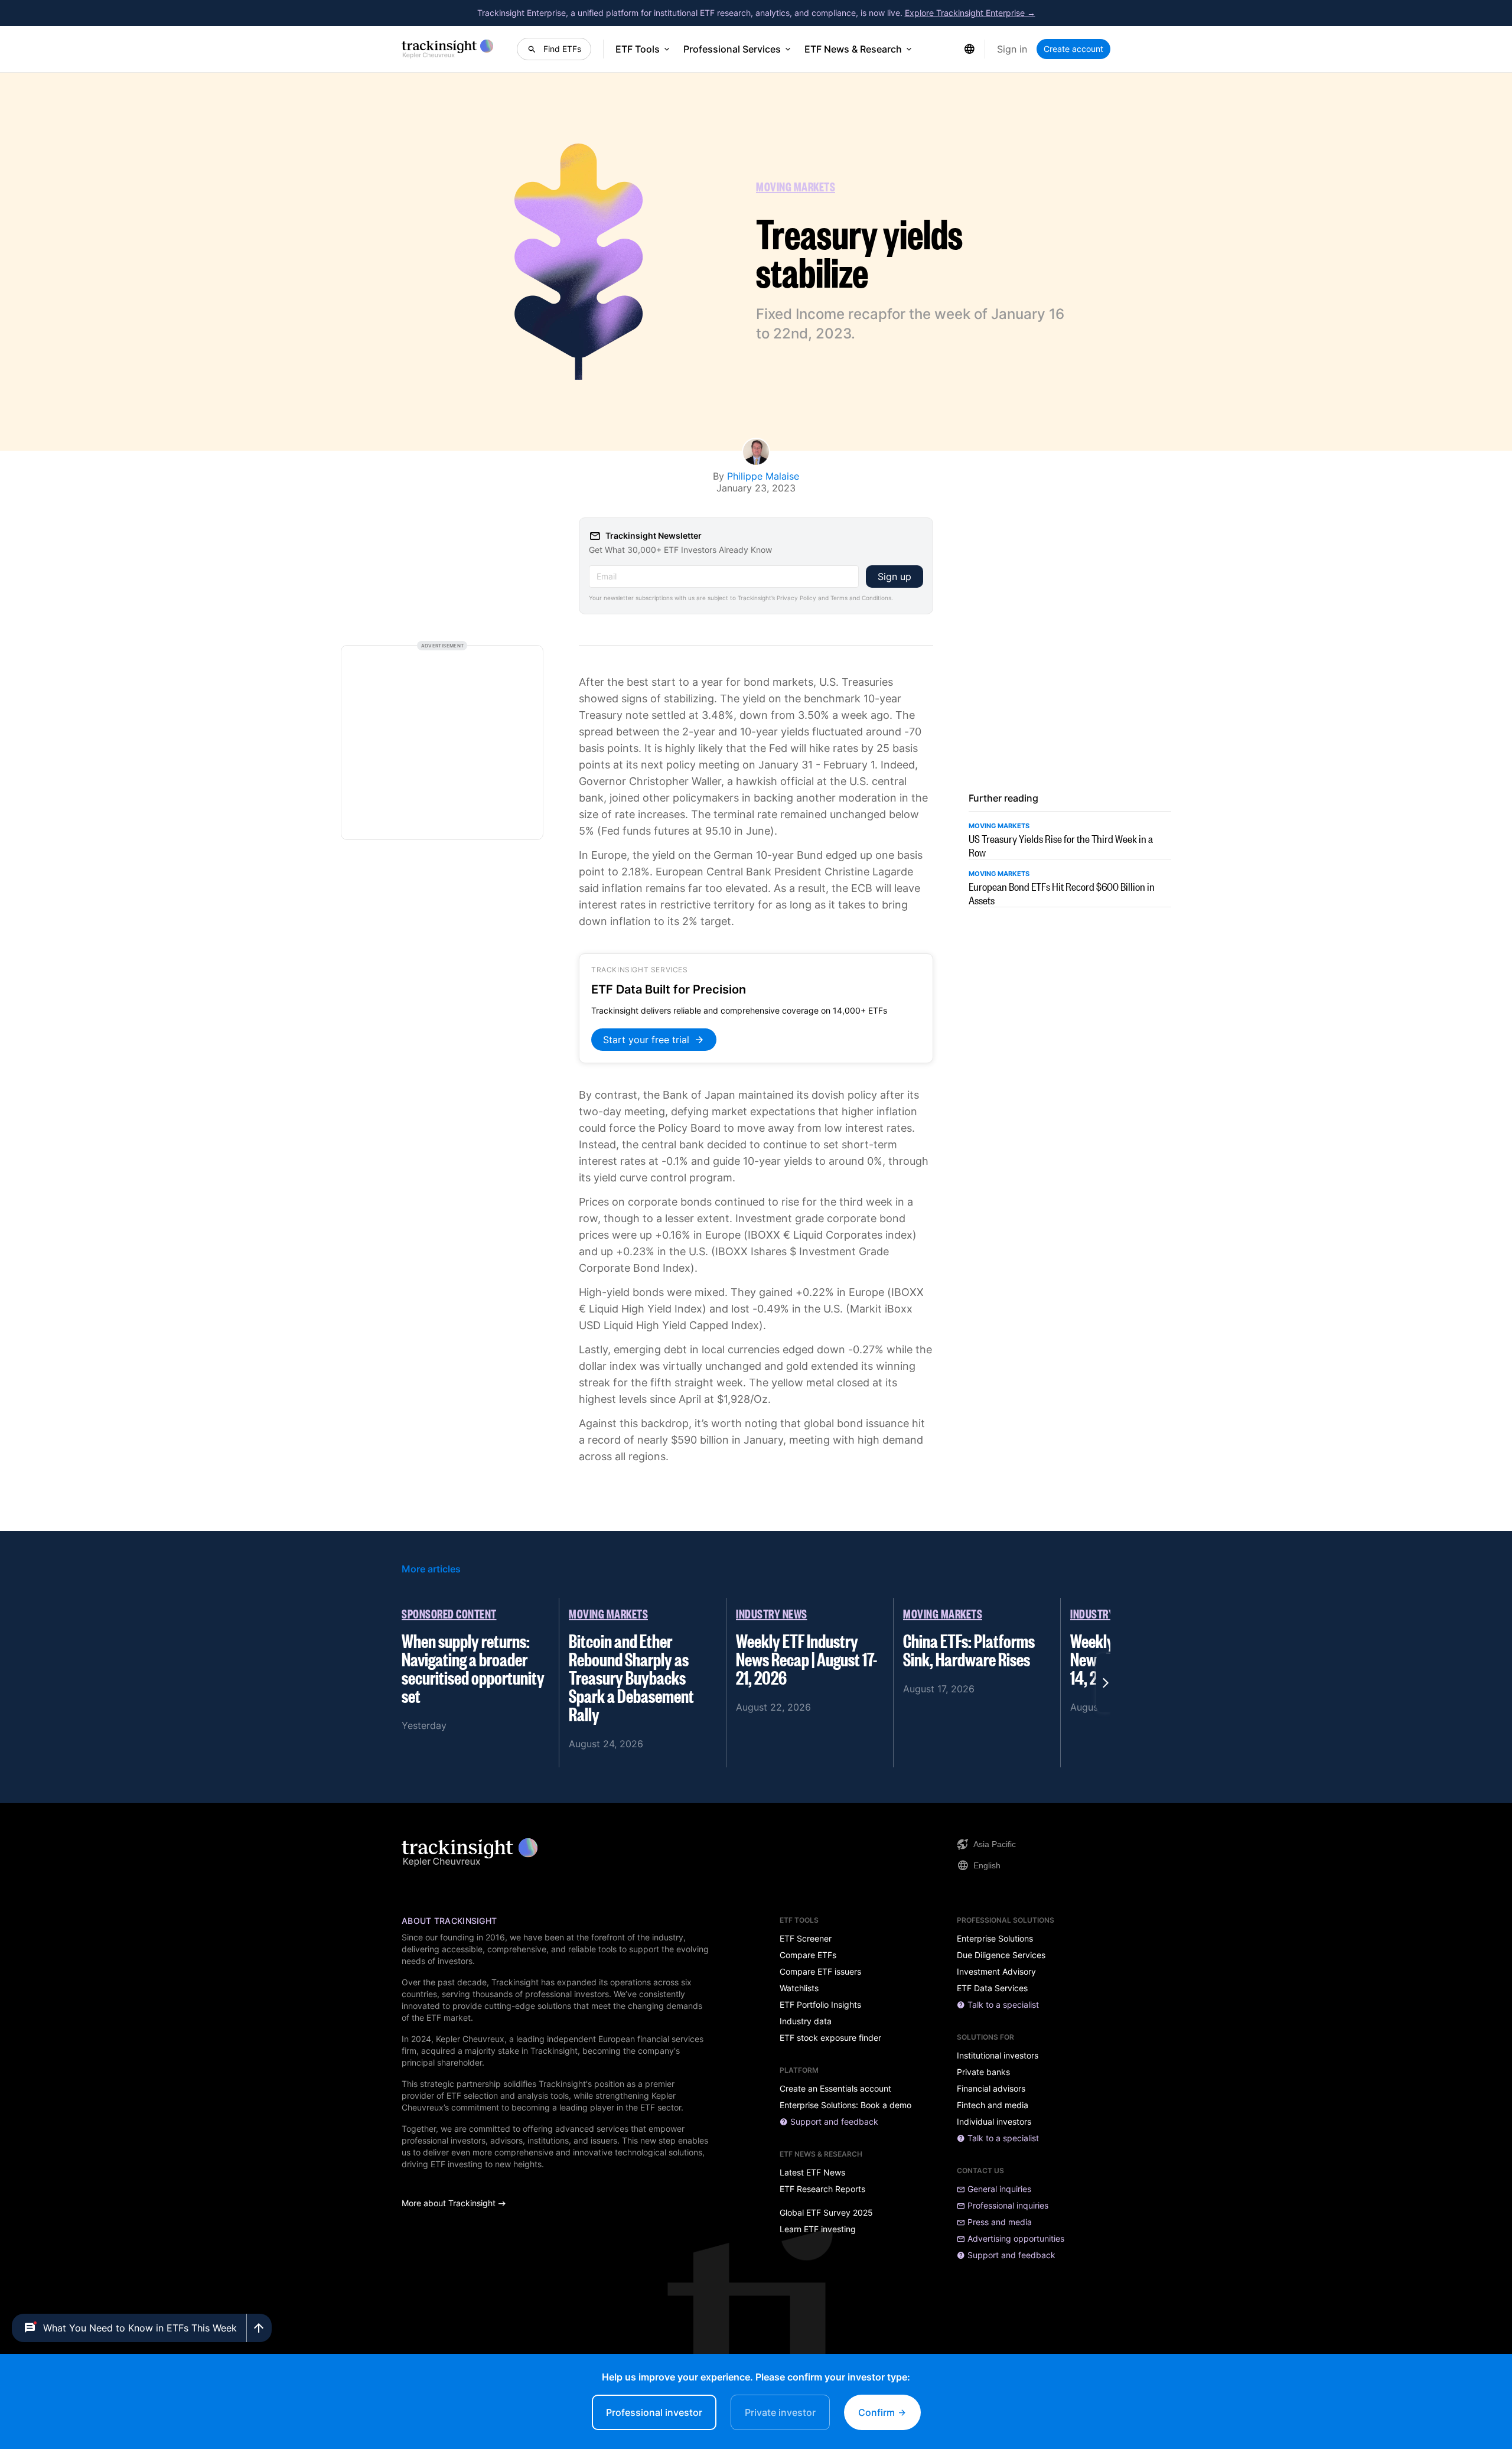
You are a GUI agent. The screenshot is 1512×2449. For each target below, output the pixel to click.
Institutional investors (998, 2056)
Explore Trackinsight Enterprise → (970, 13)
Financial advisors (991, 2089)
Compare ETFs (808, 1955)
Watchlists (799, 1988)
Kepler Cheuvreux (470, 2039)
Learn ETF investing (818, 2229)
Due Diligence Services (1001, 1955)
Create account (1073, 49)
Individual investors (994, 2122)
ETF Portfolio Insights (820, 2005)
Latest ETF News (812, 2173)
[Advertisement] (442, 742)
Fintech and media (993, 2105)
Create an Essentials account (835, 2089)
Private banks (983, 2072)
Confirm (878, 2412)
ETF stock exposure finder (830, 2038)
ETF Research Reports (822, 2189)
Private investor (780, 2412)
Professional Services (732, 49)
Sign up (895, 577)
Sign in (1012, 49)
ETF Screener (806, 1939)
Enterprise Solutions (995, 1939)
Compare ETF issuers (820, 1972)
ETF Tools (638, 49)
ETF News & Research (853, 49)
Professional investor (654, 2412)
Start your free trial (646, 1040)
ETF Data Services (992, 1988)
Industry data (806, 2021)
